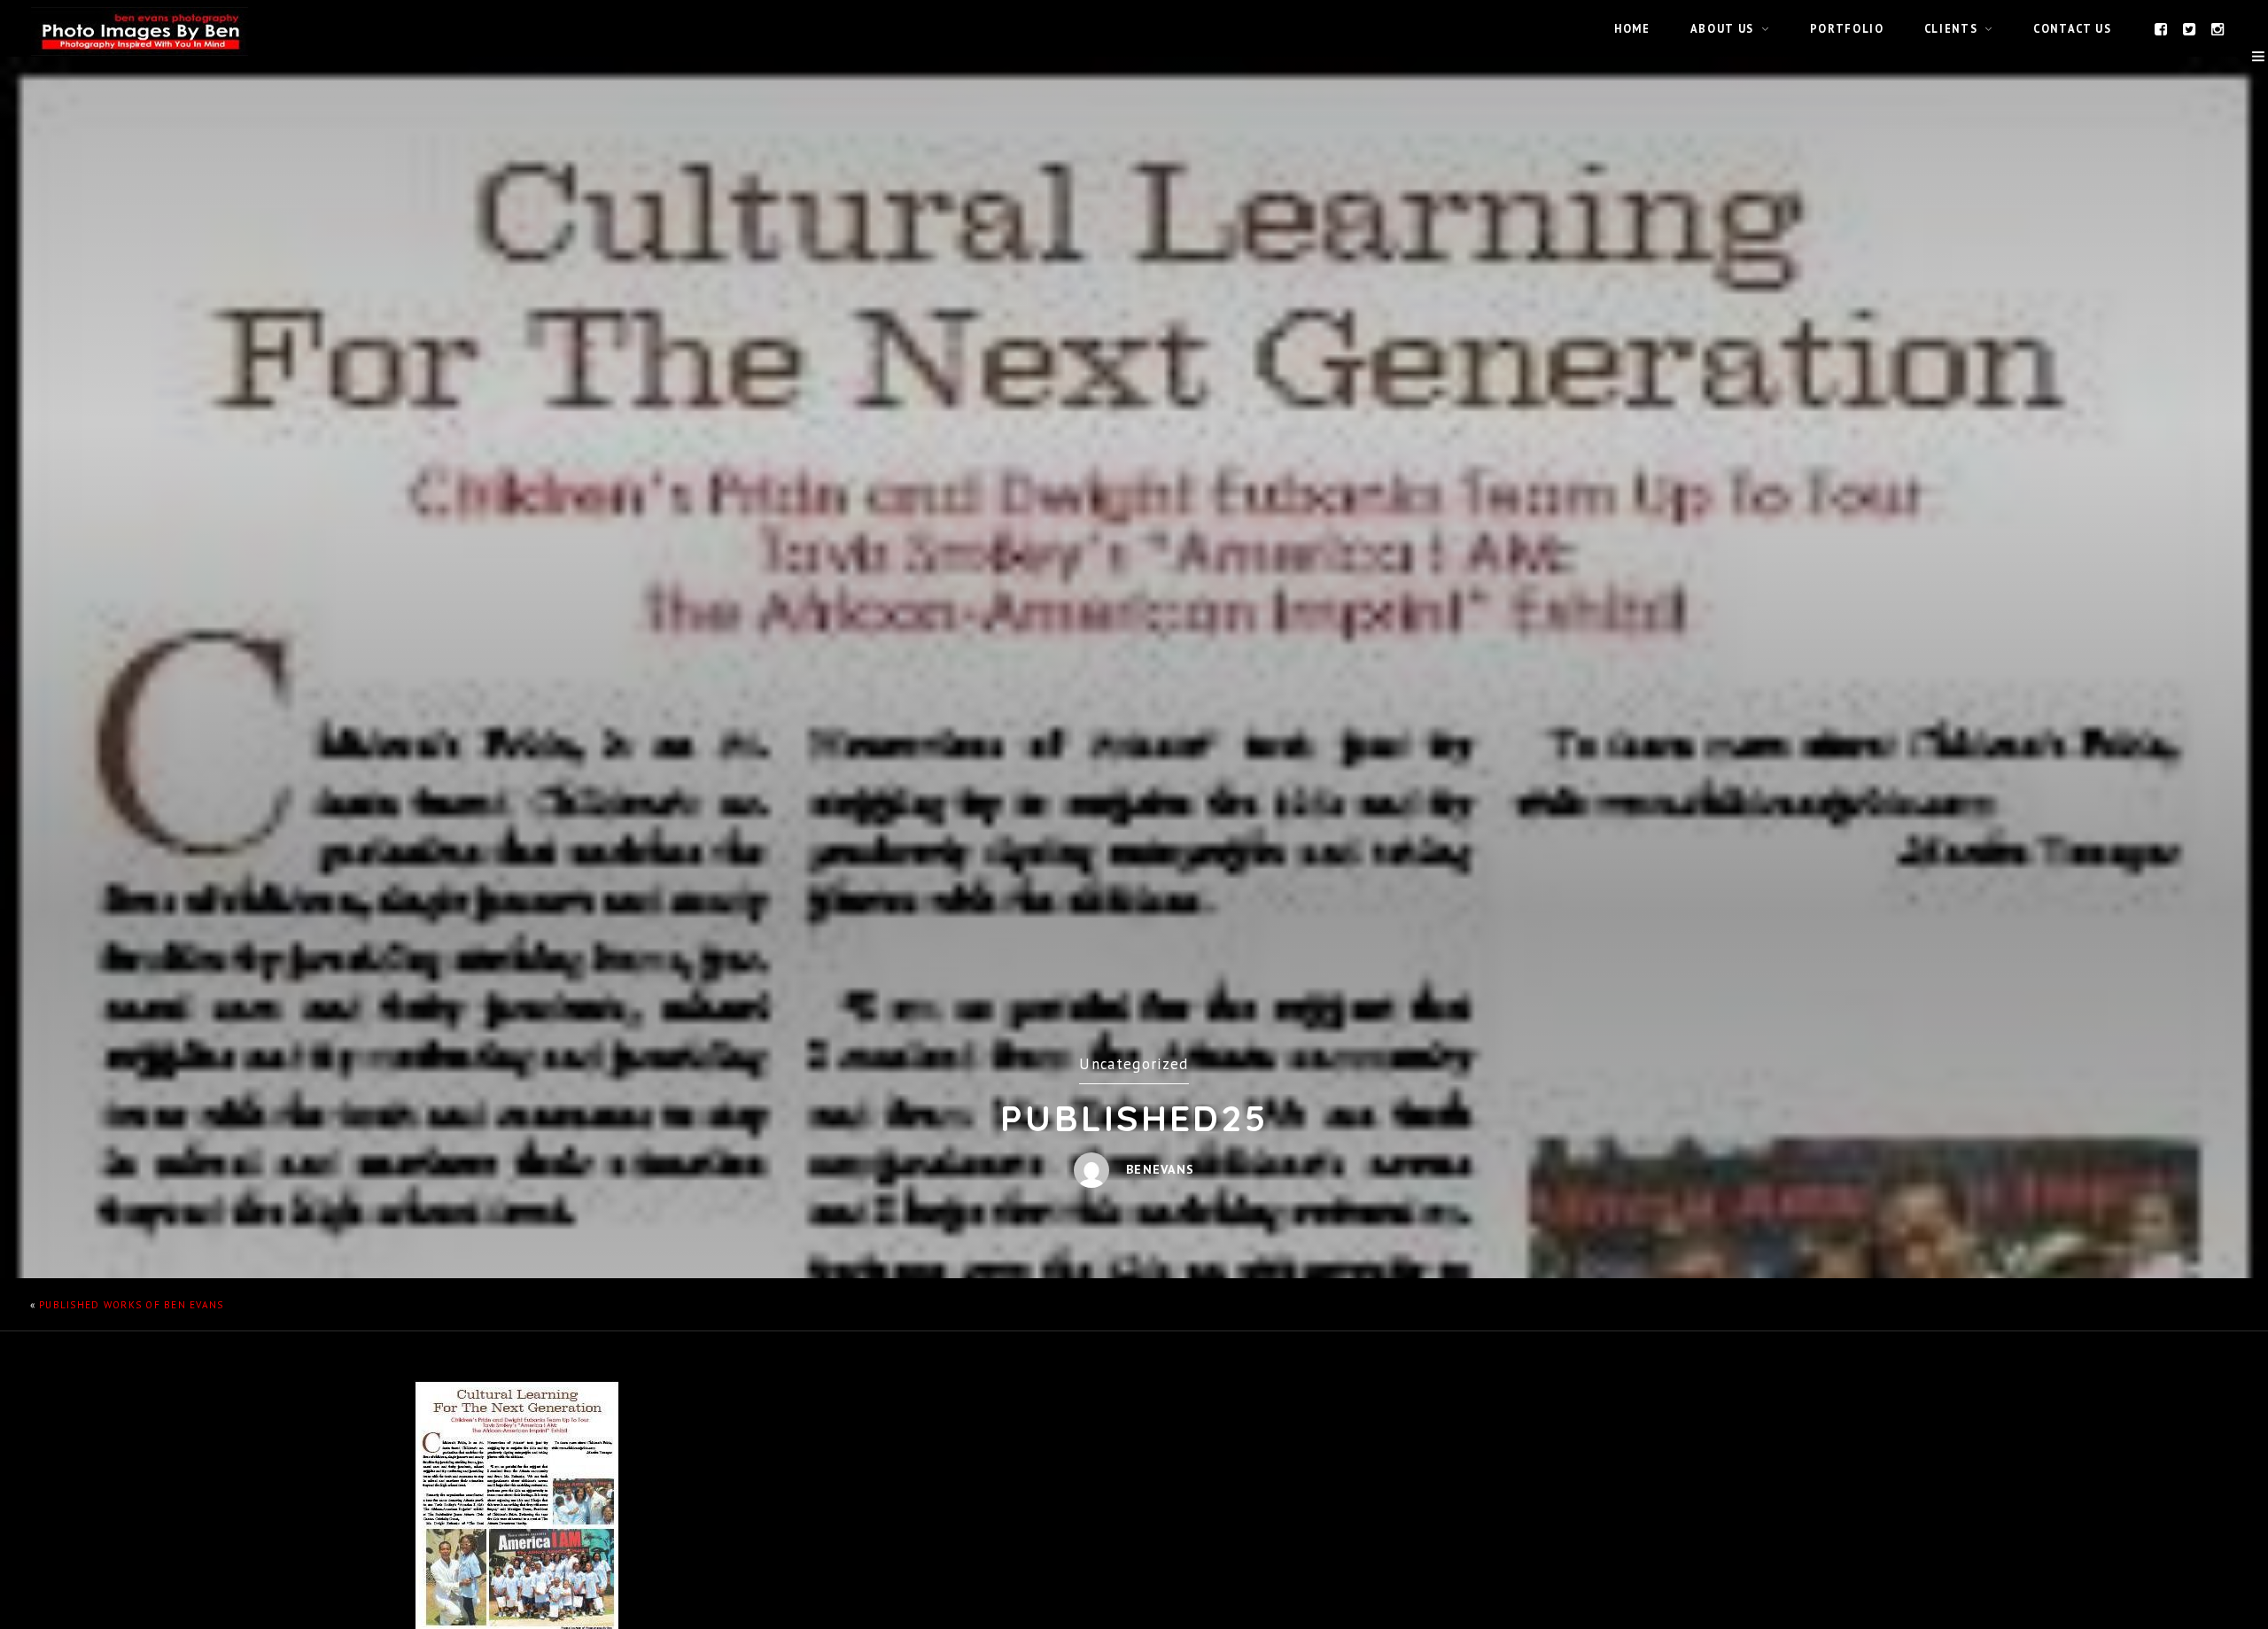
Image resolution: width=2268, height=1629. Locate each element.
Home (1632, 28)
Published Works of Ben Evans (131, 1305)
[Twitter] (2190, 28)
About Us (1722, 28)
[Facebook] (2162, 28)
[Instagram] (2218, 28)
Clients (1951, 28)
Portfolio (1847, 28)
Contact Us (2072, 28)
